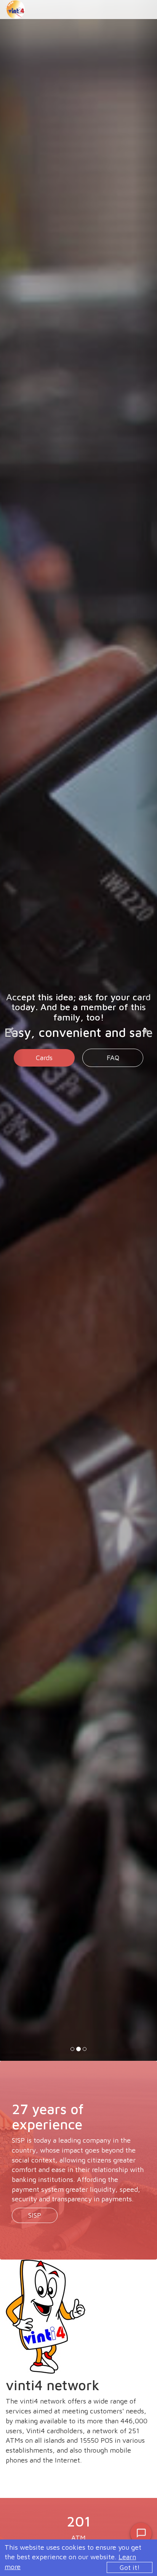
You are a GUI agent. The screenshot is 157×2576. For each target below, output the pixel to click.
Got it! (130, 2567)
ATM (44, 1048)
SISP (35, 2215)
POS (113, 1048)
